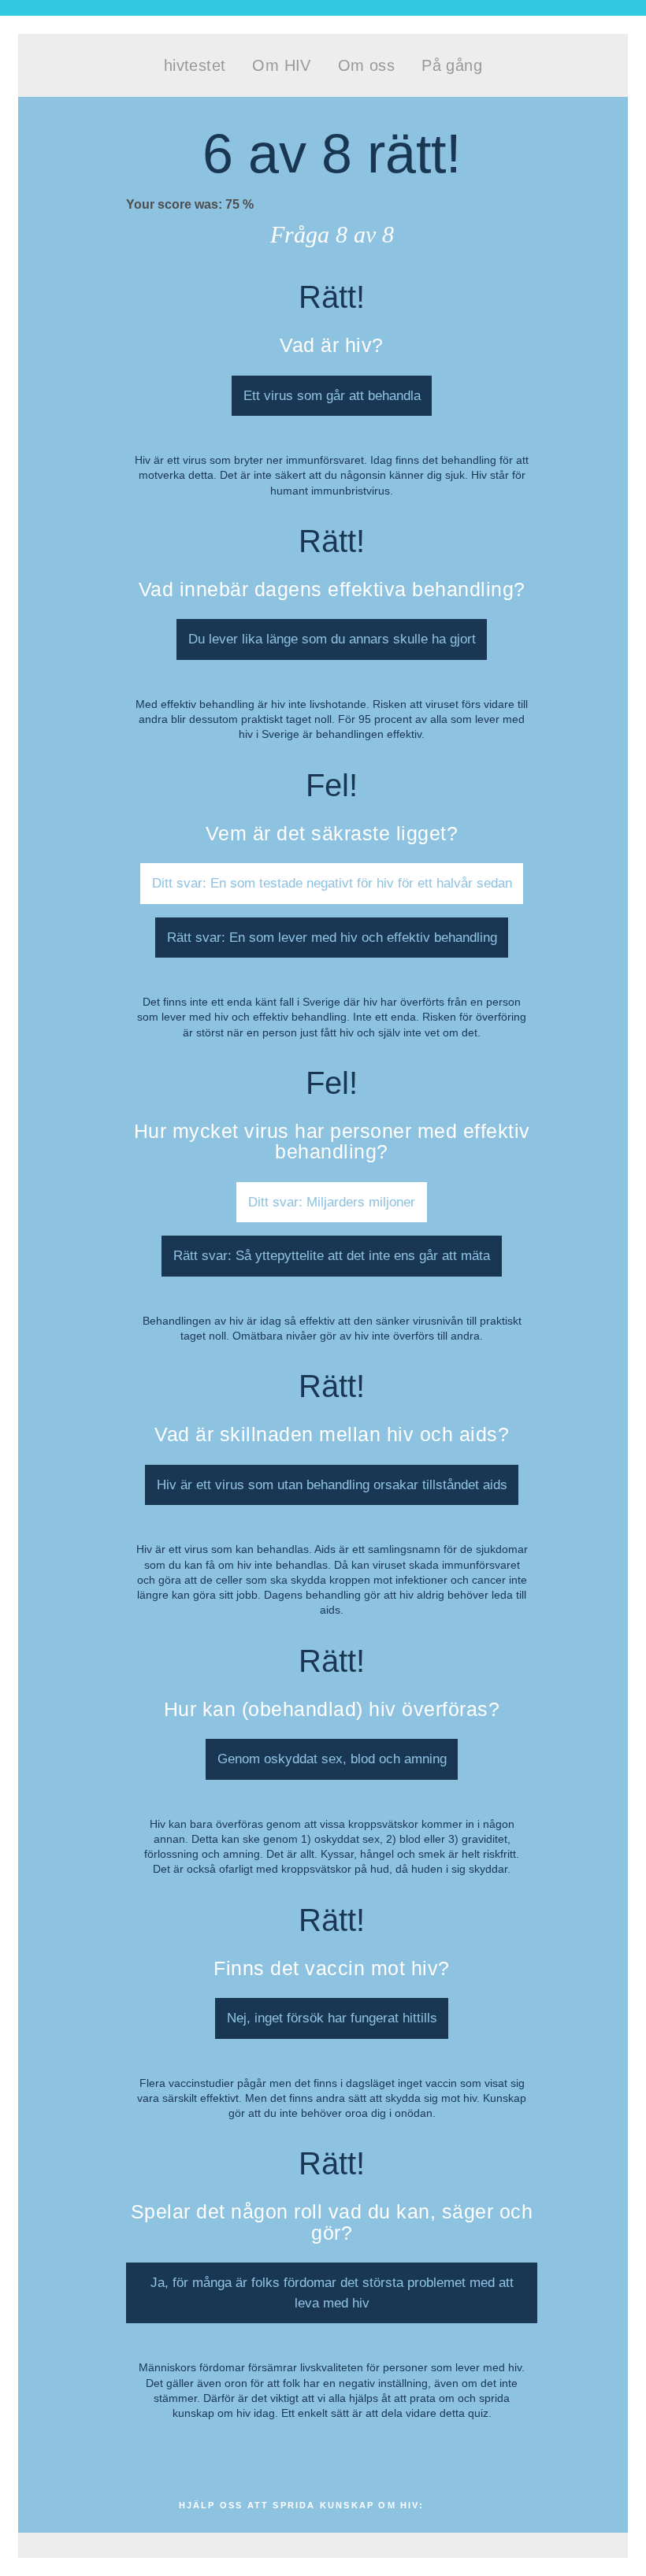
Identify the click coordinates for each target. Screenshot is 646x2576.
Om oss (366, 65)
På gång (452, 65)
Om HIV (281, 65)
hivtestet (195, 65)
